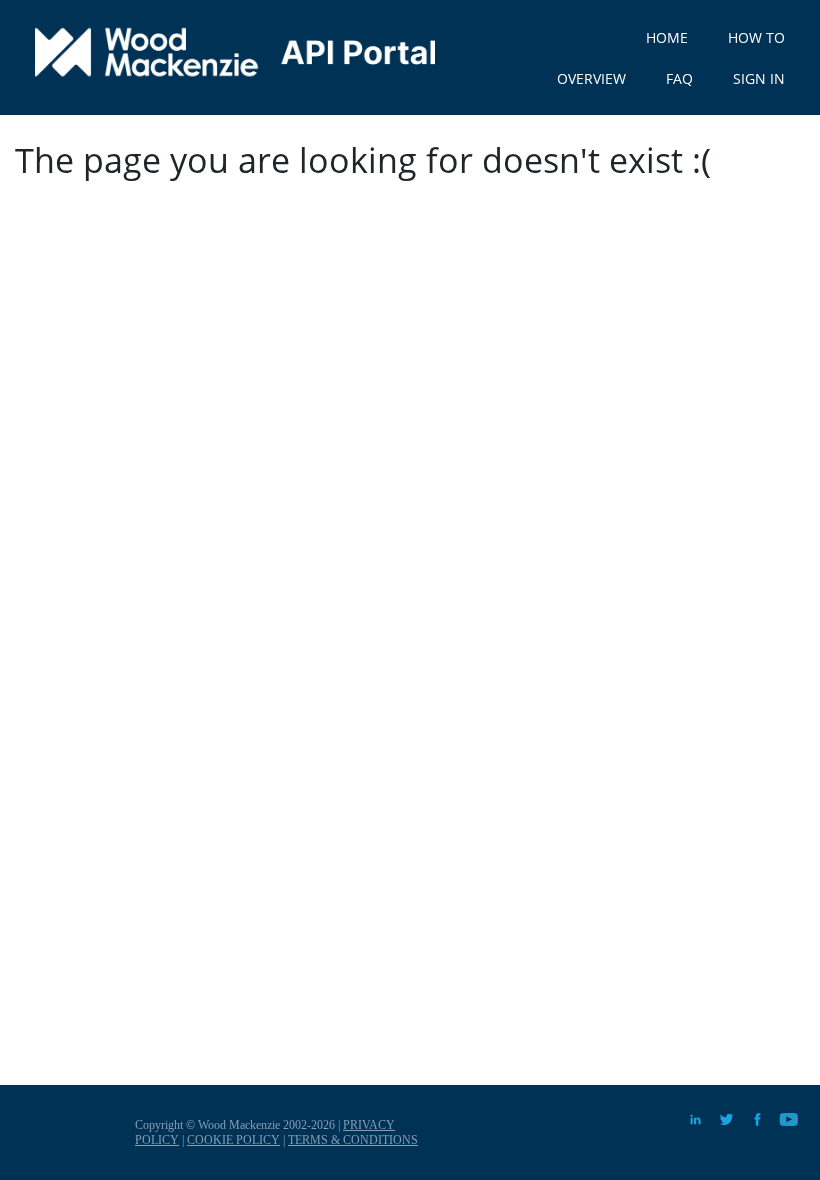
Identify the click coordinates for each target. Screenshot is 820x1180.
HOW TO (756, 37)
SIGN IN (759, 78)
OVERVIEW (591, 78)
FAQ (679, 78)
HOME (667, 37)
